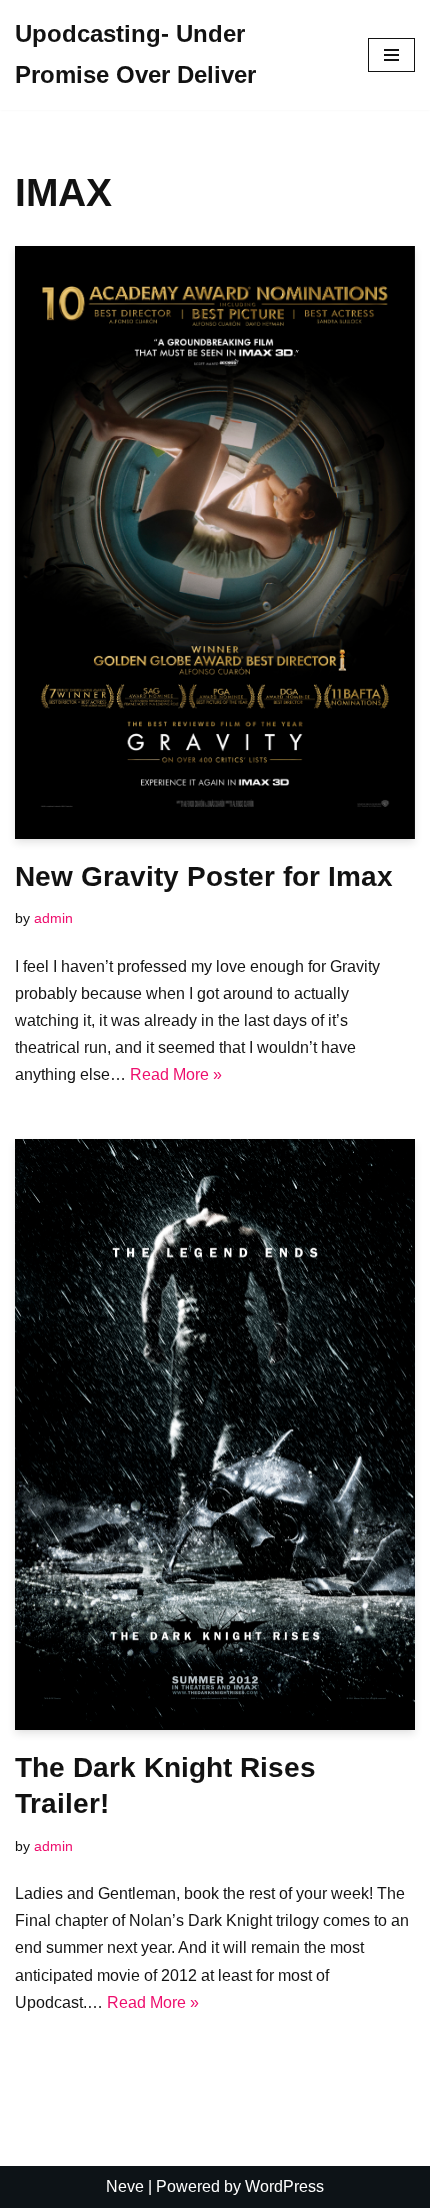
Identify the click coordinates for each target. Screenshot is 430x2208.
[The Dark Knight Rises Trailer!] (215, 1435)
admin (53, 918)
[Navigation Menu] (391, 55)
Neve (125, 2186)
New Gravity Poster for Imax (204, 876)
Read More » (176, 1074)
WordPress (284, 2186)
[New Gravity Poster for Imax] (215, 542)
